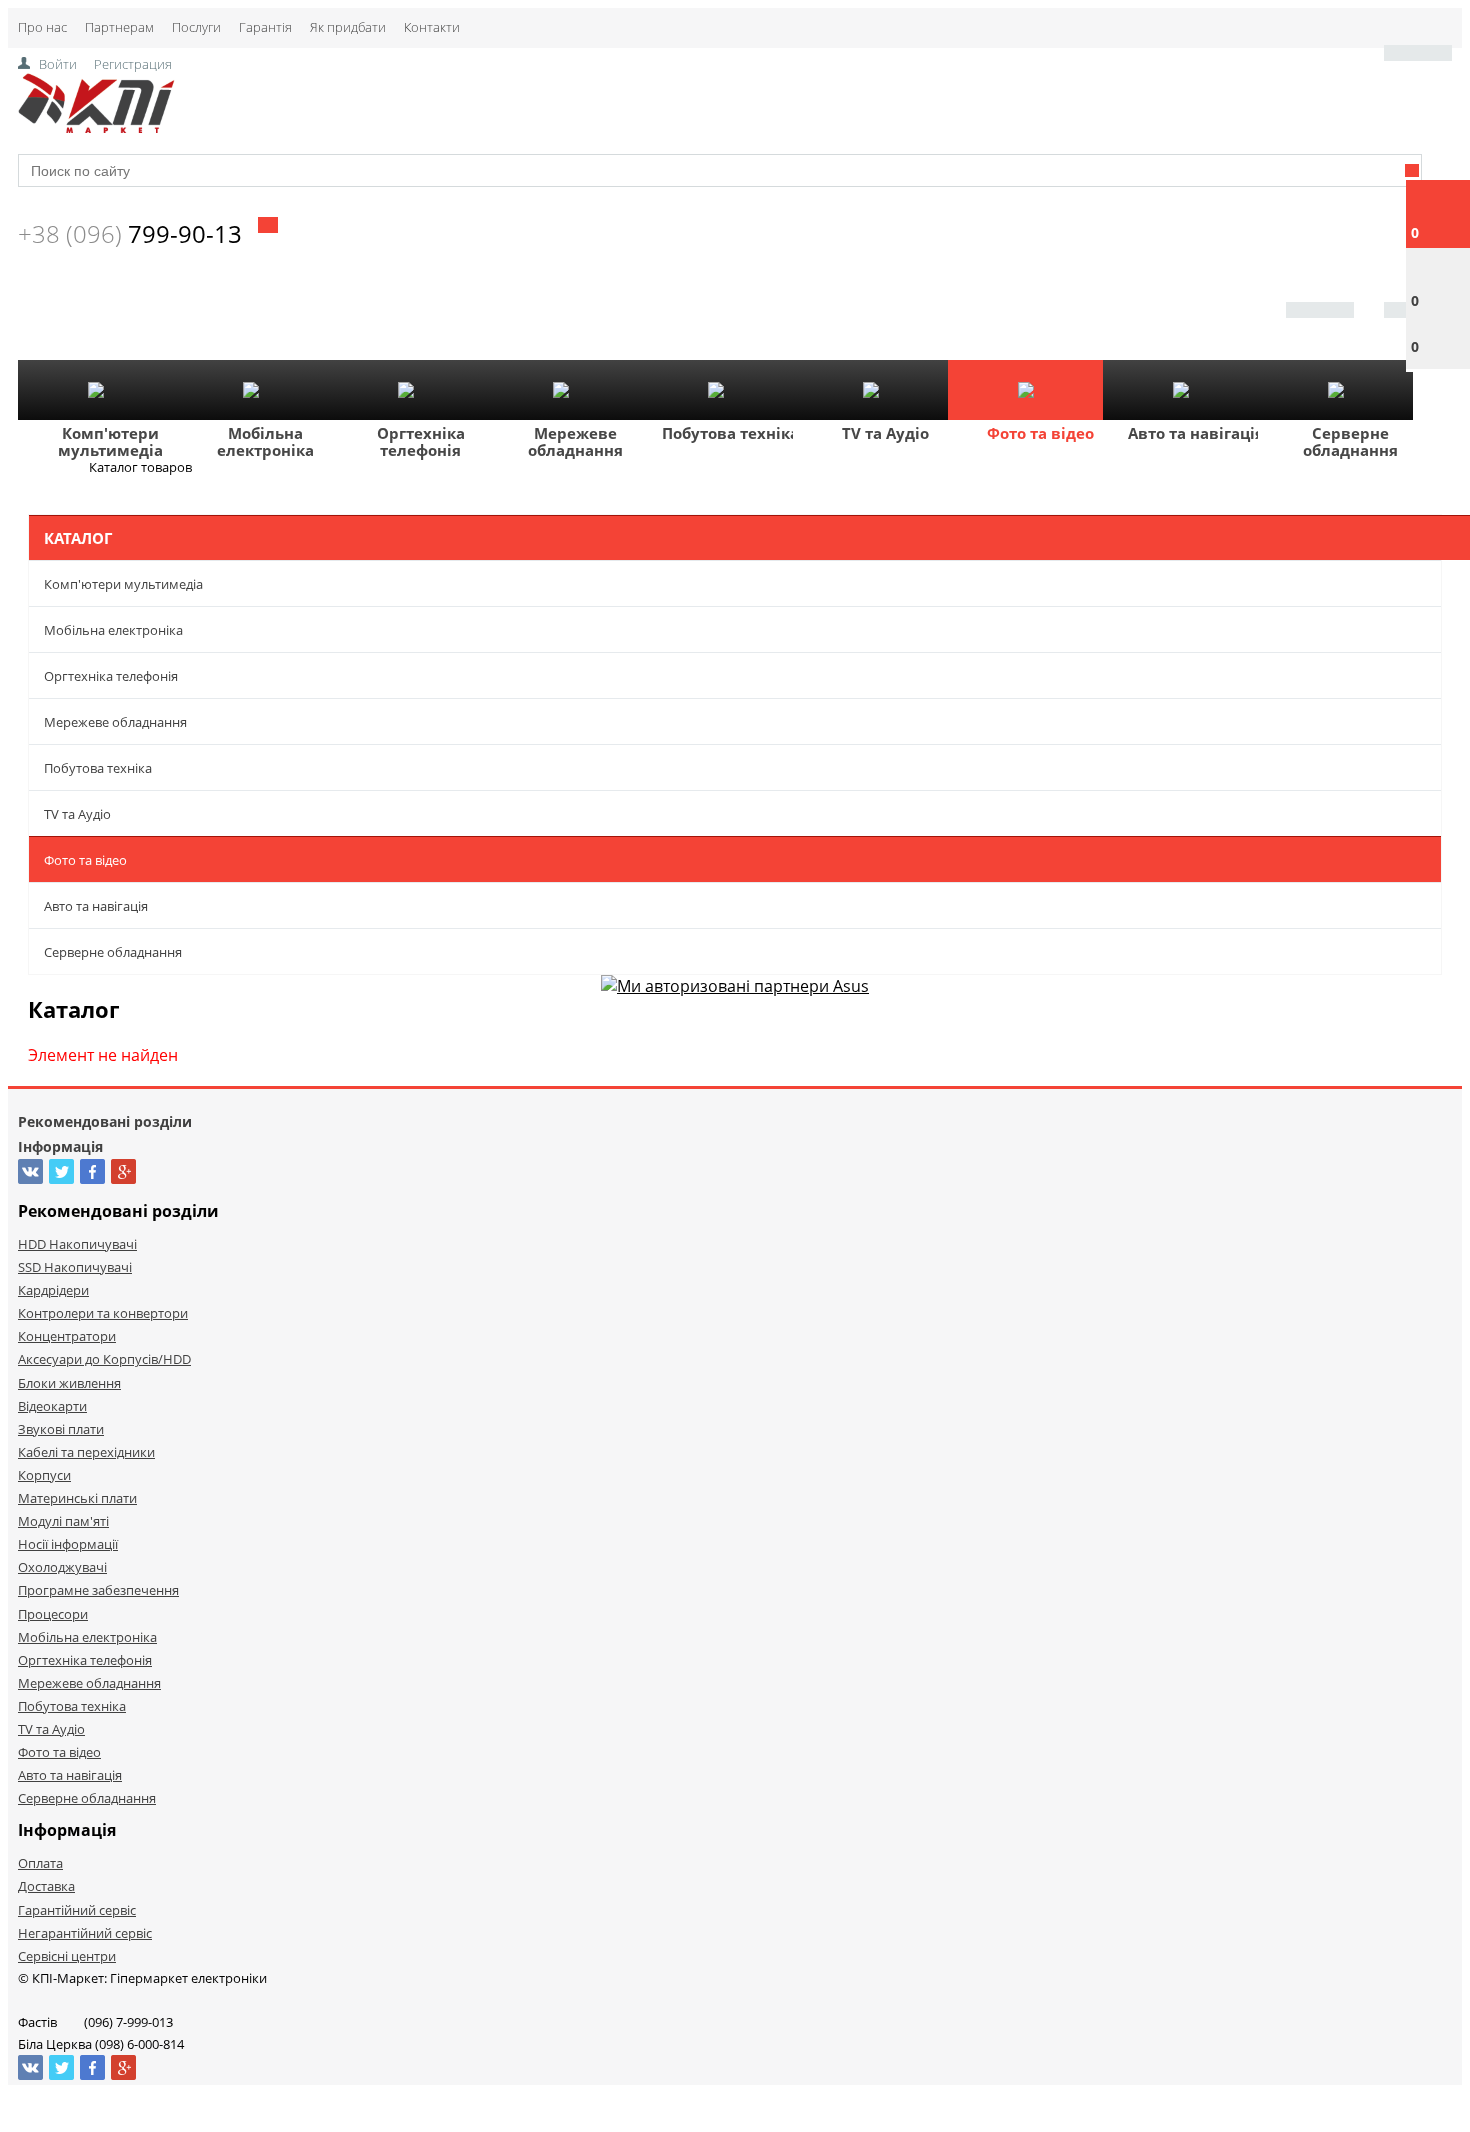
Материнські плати (77, 1498)
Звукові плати (61, 1429)
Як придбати (348, 27)
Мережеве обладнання (575, 441)
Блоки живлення (69, 1383)
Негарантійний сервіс (85, 1933)
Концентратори (67, 1336)
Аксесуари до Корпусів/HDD (104, 1359)
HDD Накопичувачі (77, 1244)
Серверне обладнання (1350, 441)
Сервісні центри (67, 1956)
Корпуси (44, 1475)
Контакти (432, 27)
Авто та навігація (1196, 433)
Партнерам (119, 27)
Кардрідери (53, 1290)
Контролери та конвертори (103, 1313)
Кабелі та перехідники (86, 1452)
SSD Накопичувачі (75, 1267)
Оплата (40, 1863)
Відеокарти (52, 1406)
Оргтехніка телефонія (421, 441)
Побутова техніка (730, 433)
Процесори (53, 1614)
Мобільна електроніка (265, 441)
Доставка (46, 1886)
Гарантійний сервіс (77, 1910)
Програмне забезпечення (98, 1590)
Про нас (42, 27)
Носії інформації (68, 1544)
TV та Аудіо (885, 433)
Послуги (196, 27)
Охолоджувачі (62, 1567)
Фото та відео (1040, 433)
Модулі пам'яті (63, 1521)
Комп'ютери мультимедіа (110, 441)
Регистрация (133, 64)
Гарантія (265, 27)
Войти (58, 64)
